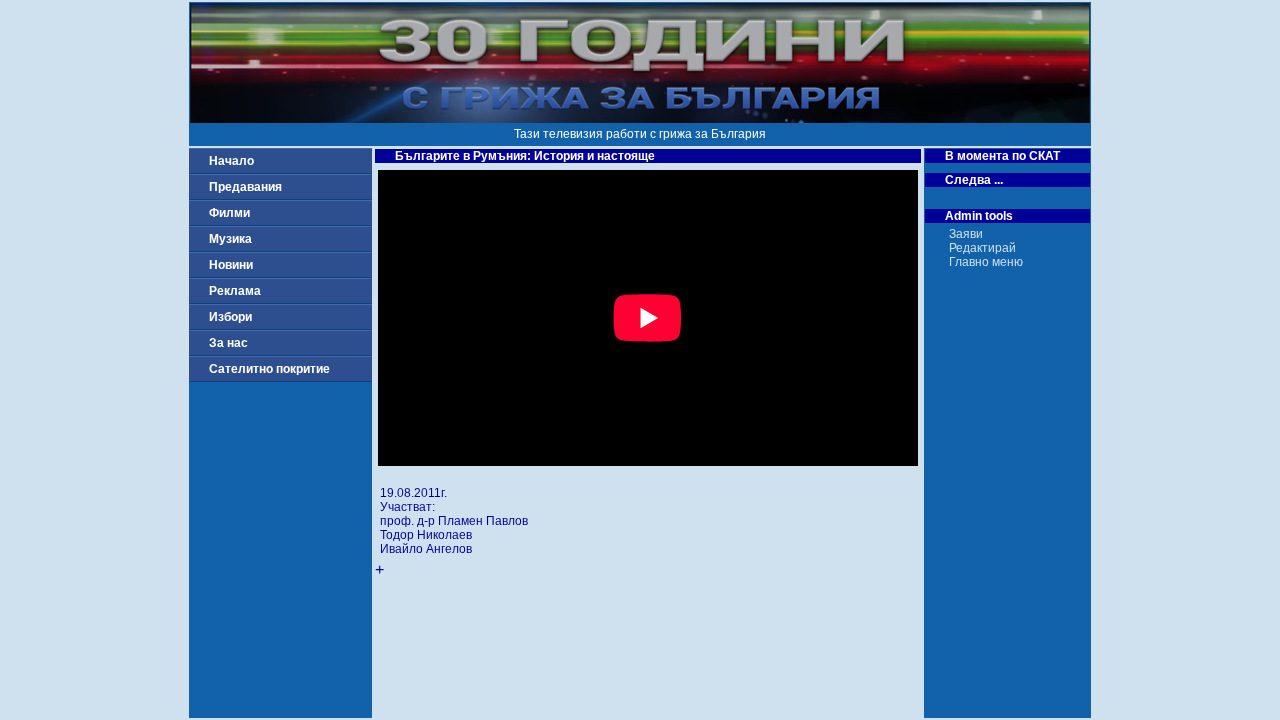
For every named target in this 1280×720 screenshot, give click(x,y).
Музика (230, 239)
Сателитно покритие (269, 369)
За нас (228, 343)
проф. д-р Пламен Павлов (454, 521)
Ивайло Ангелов (426, 549)
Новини (231, 265)
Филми (229, 213)
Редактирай (982, 248)
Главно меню (986, 262)
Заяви (966, 234)
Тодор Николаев (426, 535)
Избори (230, 317)
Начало (231, 161)
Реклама (235, 291)
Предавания (245, 187)
